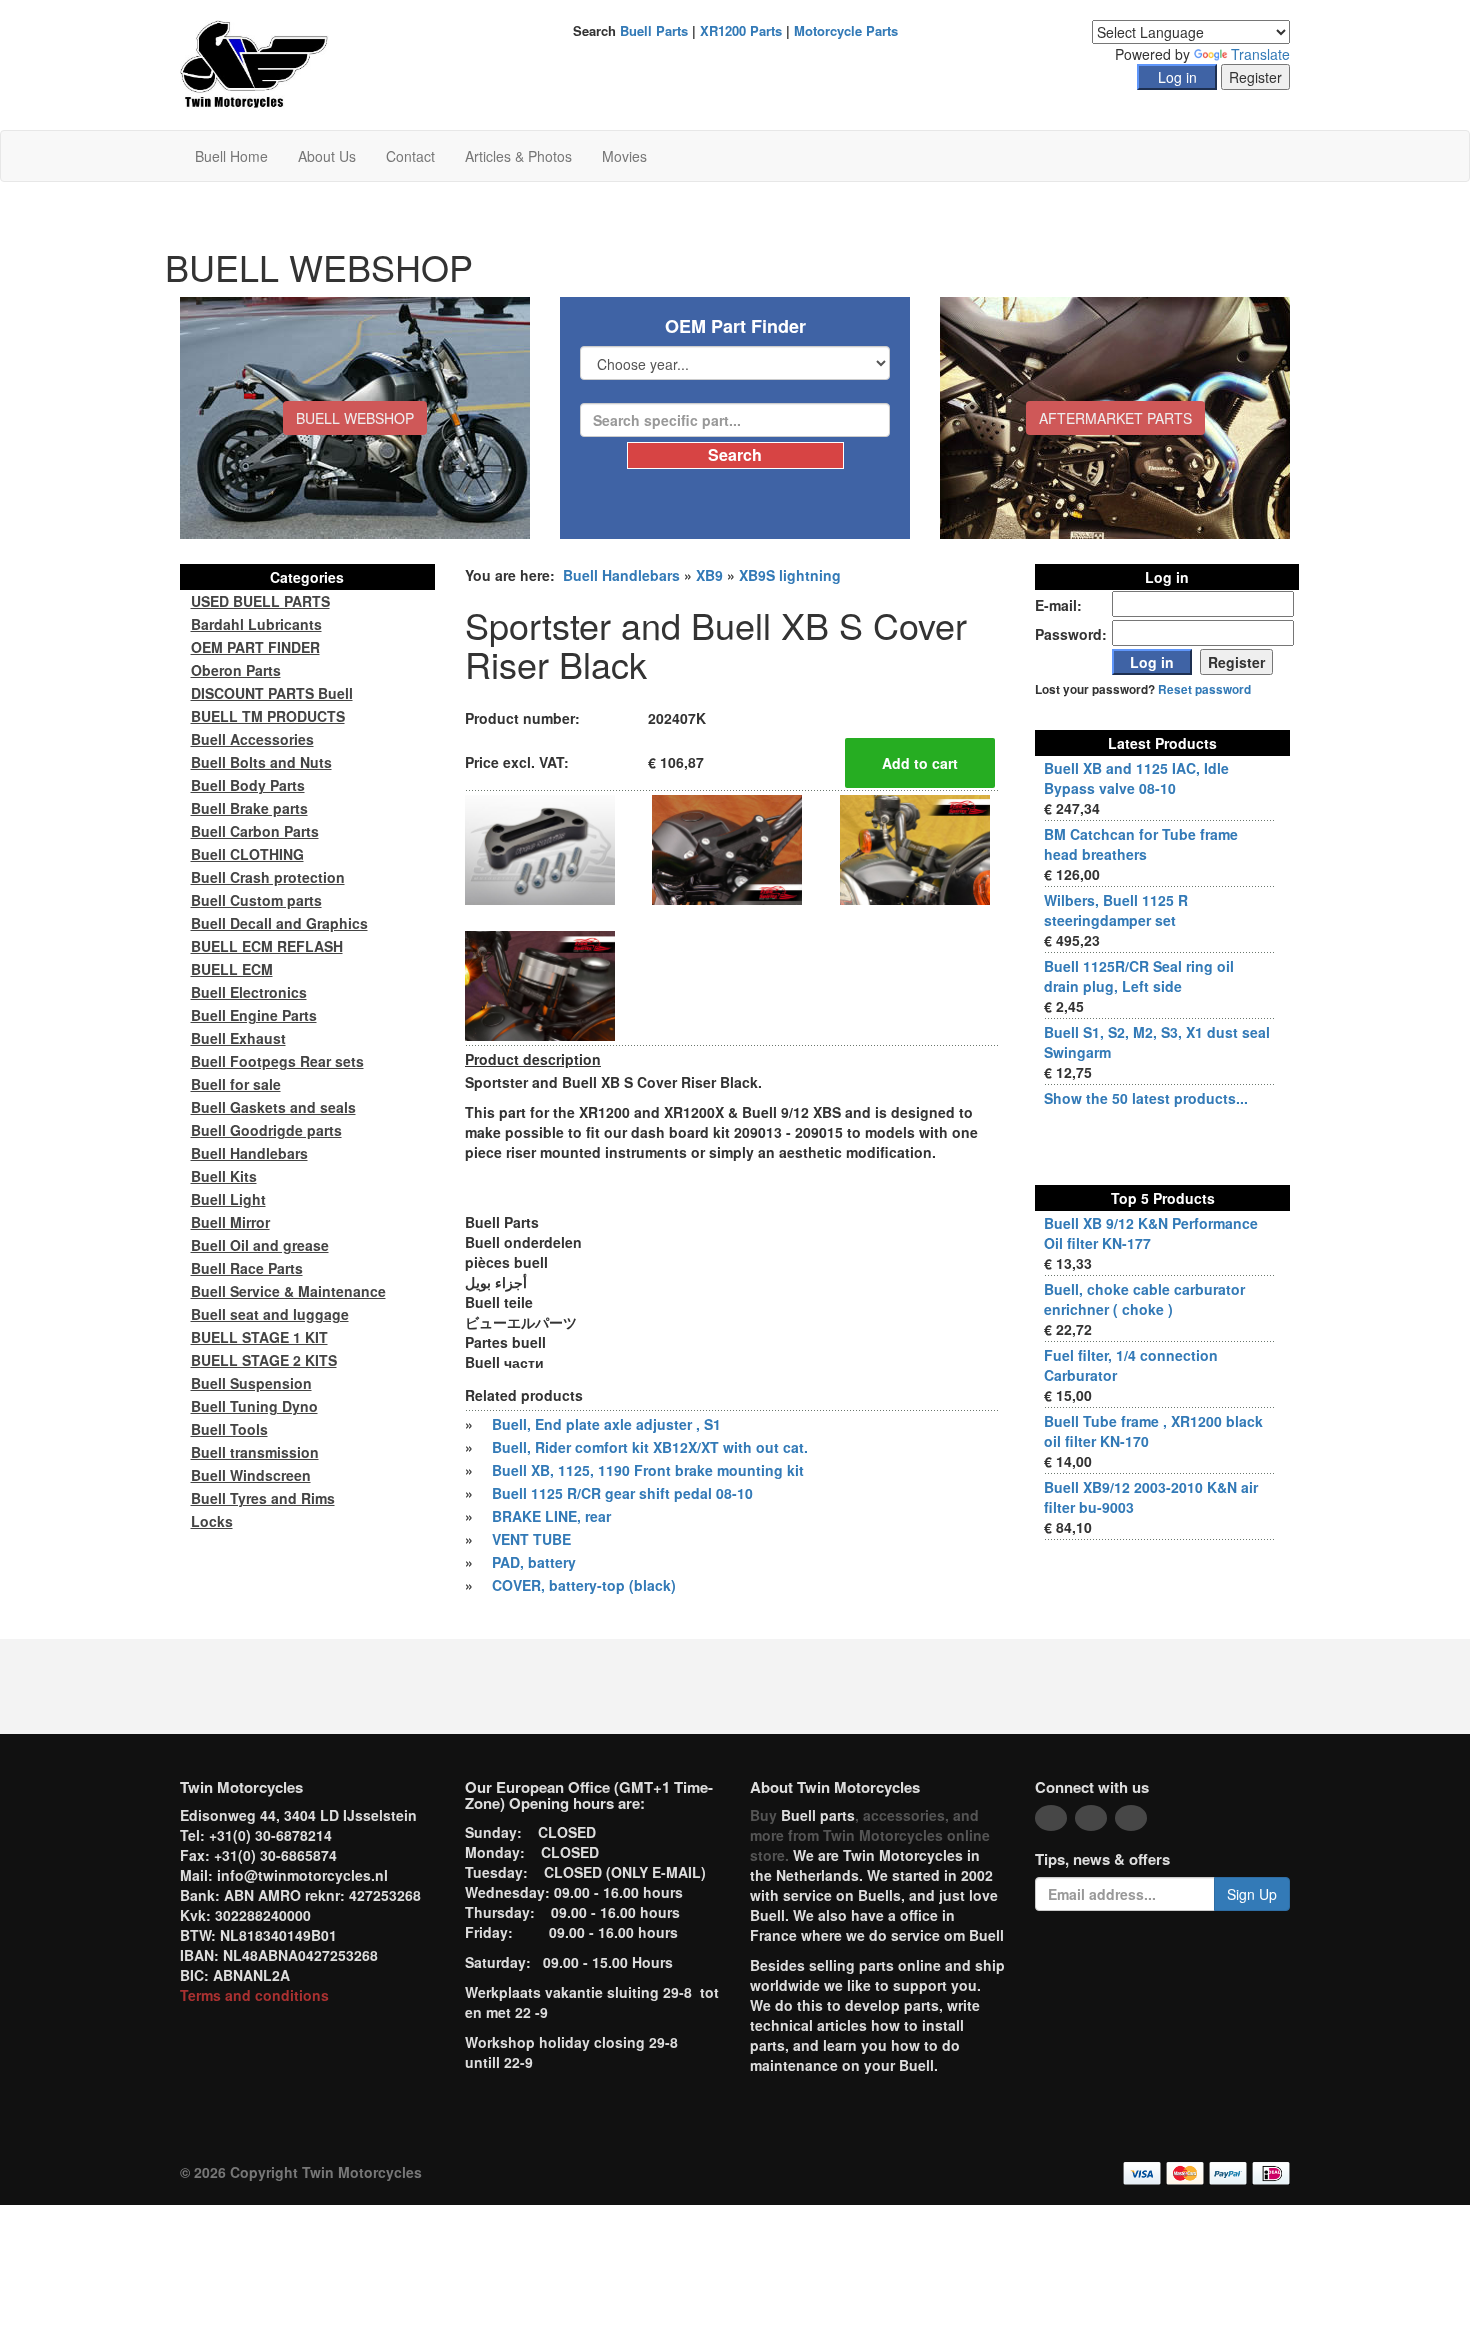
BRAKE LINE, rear (551, 1516)
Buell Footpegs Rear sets (277, 1061)
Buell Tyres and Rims (263, 1498)
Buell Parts (654, 30)
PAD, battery (534, 1562)
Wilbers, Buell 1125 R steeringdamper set (1116, 910)
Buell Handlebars (621, 575)
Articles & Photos (518, 156)
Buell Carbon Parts (255, 831)
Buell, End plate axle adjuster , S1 (606, 1424)
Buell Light (228, 1199)
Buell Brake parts (249, 808)
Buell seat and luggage (270, 1314)
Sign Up (1252, 1894)
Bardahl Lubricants (256, 624)
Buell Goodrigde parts (266, 1130)
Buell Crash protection (268, 877)
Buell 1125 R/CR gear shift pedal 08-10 (622, 1493)
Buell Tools (229, 1429)
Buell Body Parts (248, 785)
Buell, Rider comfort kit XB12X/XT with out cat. (650, 1447)
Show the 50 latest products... (1146, 1098)
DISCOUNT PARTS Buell (272, 693)
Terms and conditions (254, 1995)
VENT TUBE (531, 1539)
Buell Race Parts (247, 1268)
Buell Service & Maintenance (288, 1291)
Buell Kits (224, 1176)
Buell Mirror (230, 1222)
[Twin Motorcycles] (254, 63)
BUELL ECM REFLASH (267, 946)
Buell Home (231, 156)
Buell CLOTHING (247, 854)
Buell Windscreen (251, 1475)
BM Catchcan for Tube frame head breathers (1141, 844)
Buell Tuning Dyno (254, 1406)
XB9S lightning (790, 575)
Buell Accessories (252, 739)
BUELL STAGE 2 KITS (264, 1360)
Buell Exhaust (238, 1038)
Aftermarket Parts (1115, 418)
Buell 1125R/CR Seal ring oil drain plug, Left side (1139, 976)
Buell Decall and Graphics (279, 923)
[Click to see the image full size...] (540, 848)
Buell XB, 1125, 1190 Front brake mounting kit (648, 1470)
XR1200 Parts (741, 30)
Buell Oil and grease (260, 1245)
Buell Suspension (251, 1383)
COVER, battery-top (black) (584, 1585)
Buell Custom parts (256, 900)
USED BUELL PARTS (260, 601)
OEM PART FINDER (255, 647)
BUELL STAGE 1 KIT (259, 1337)
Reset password (1204, 689)
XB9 (709, 575)
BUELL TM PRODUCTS (268, 716)
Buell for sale (236, 1084)
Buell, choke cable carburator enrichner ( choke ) (1144, 1299)
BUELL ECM (232, 969)
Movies (624, 156)
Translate (1260, 54)
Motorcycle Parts (846, 30)
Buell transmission (255, 1452)
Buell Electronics (249, 992)
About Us (327, 156)
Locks (212, 1521)
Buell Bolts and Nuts (261, 762)
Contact (410, 156)
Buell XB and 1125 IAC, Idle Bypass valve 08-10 (1136, 778)
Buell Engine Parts (254, 1015)
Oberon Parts (236, 670)
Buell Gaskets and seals (273, 1107)
